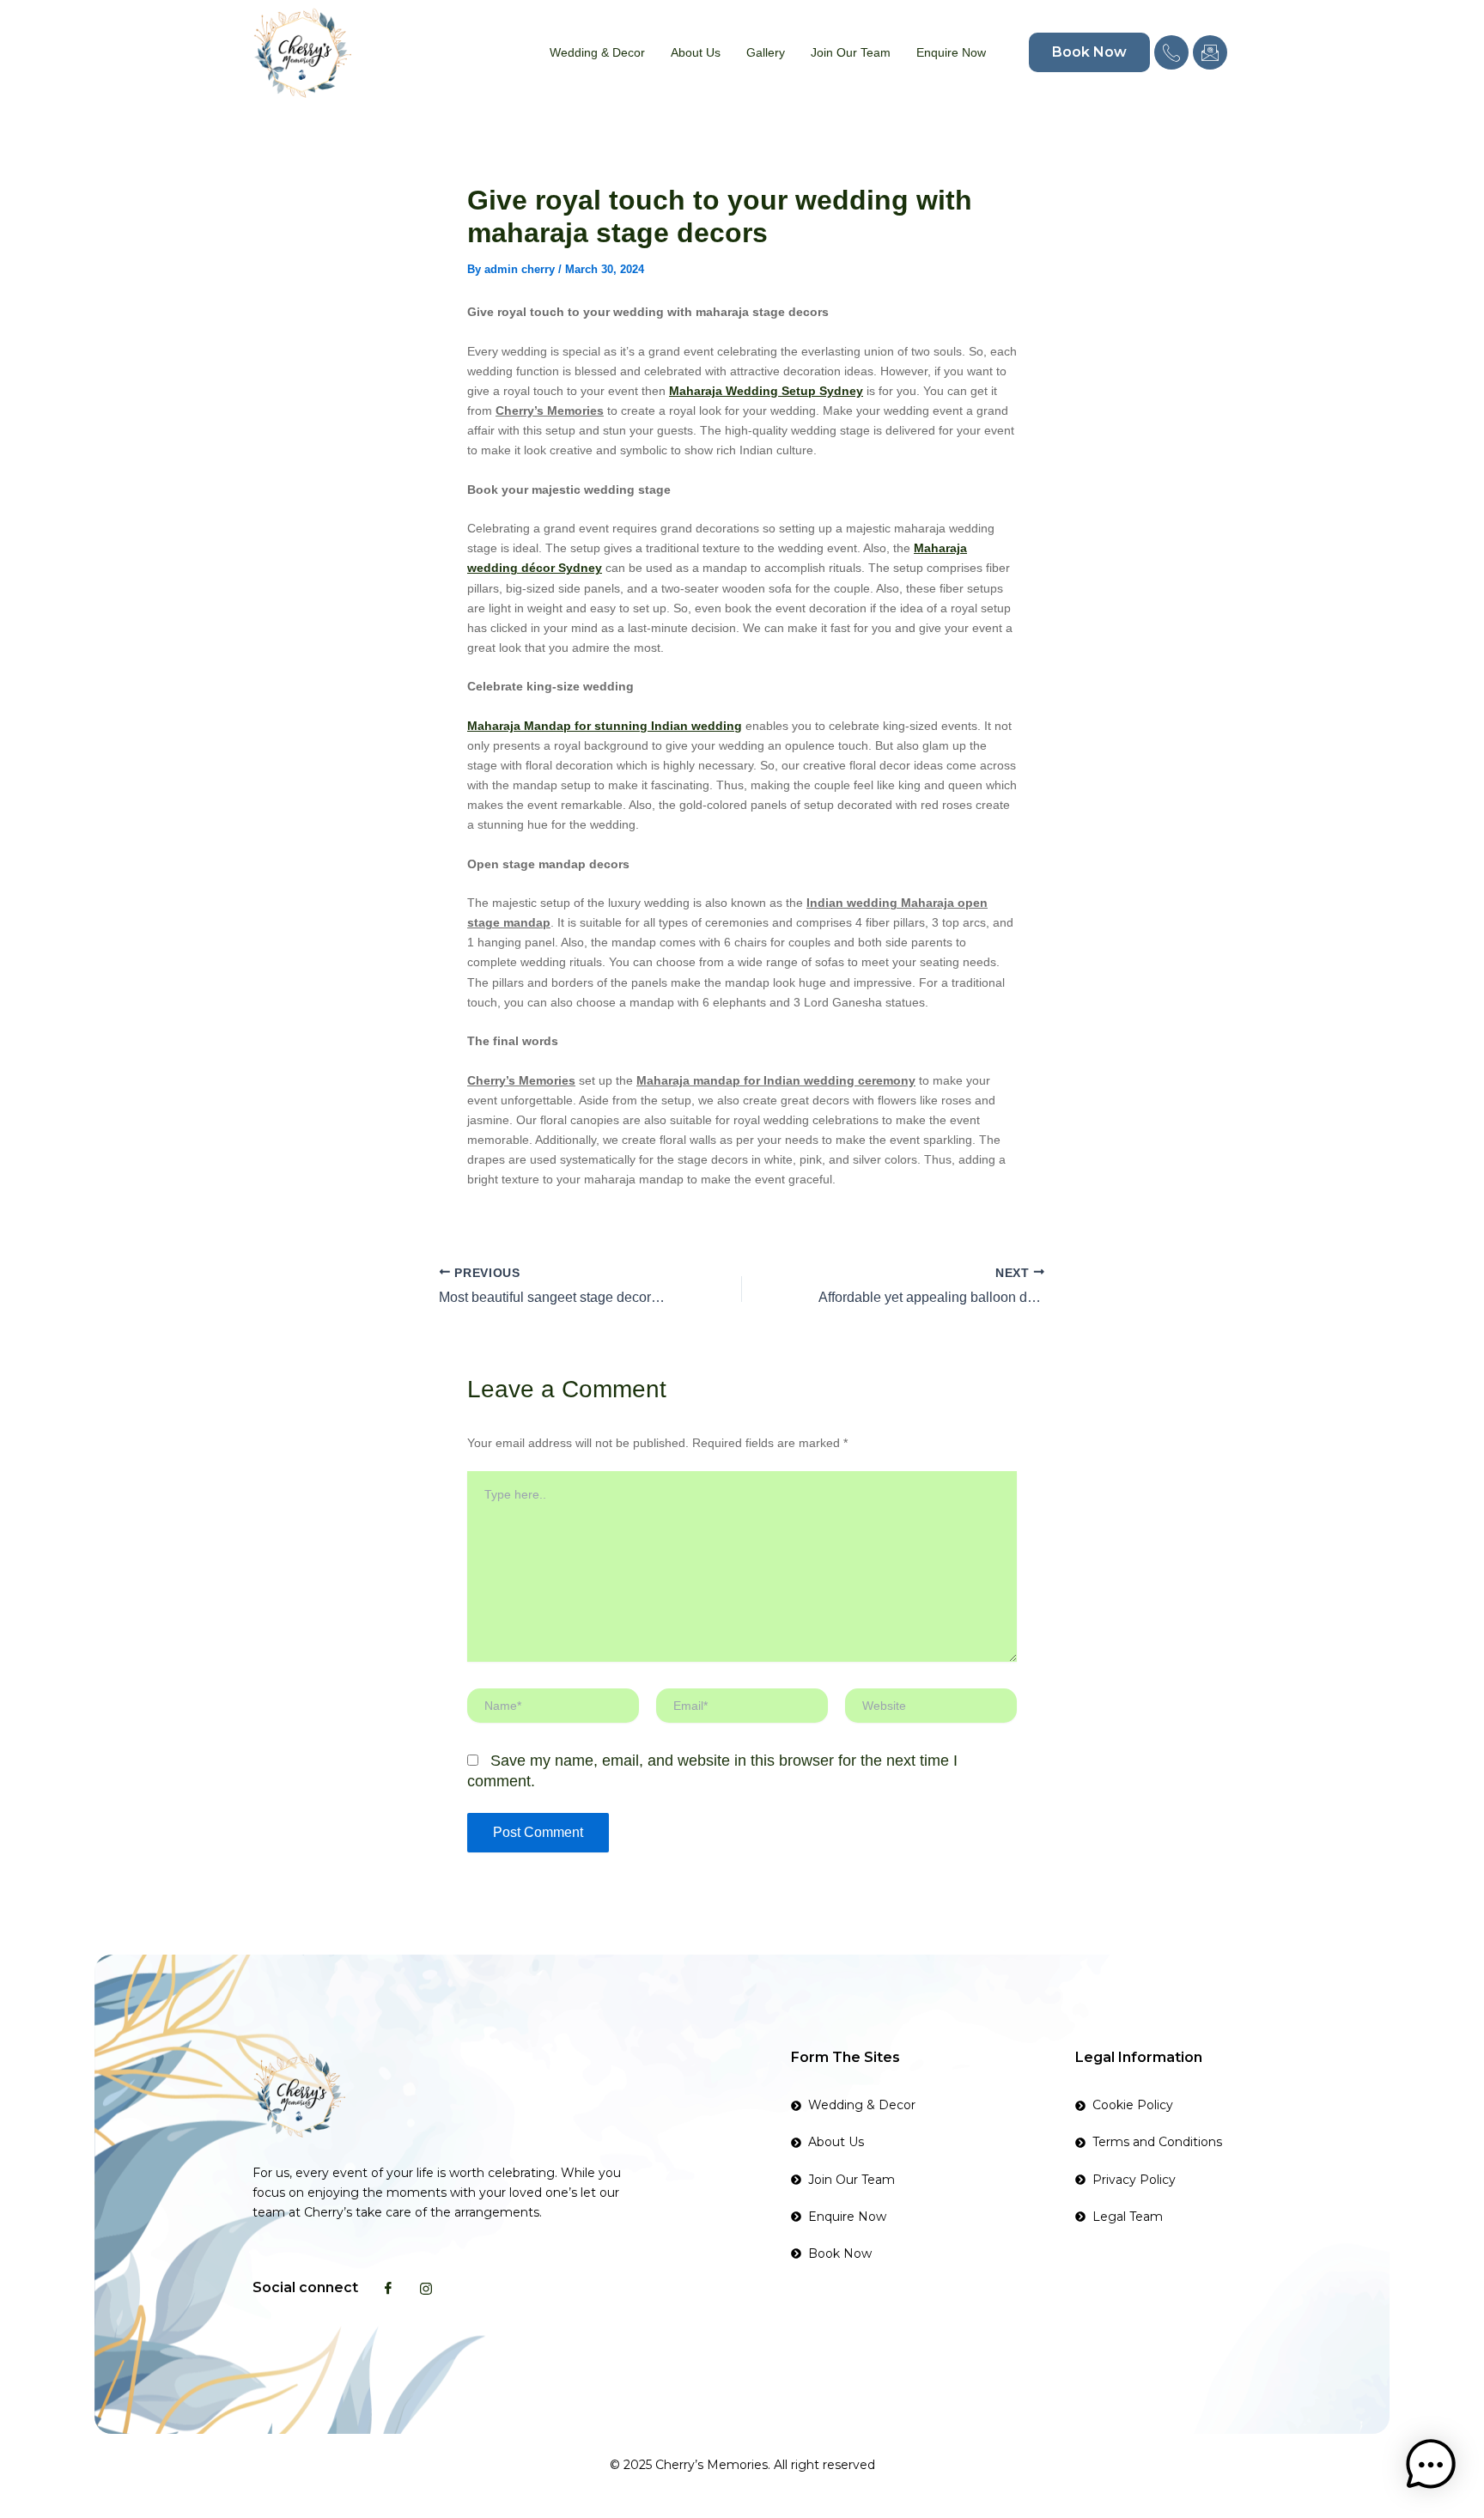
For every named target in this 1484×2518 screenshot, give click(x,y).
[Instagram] (426, 2288)
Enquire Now (951, 52)
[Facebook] (388, 2288)
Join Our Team (851, 52)
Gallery (766, 52)
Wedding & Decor (597, 52)
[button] (1431, 2465)
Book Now (1089, 52)
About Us (696, 52)
